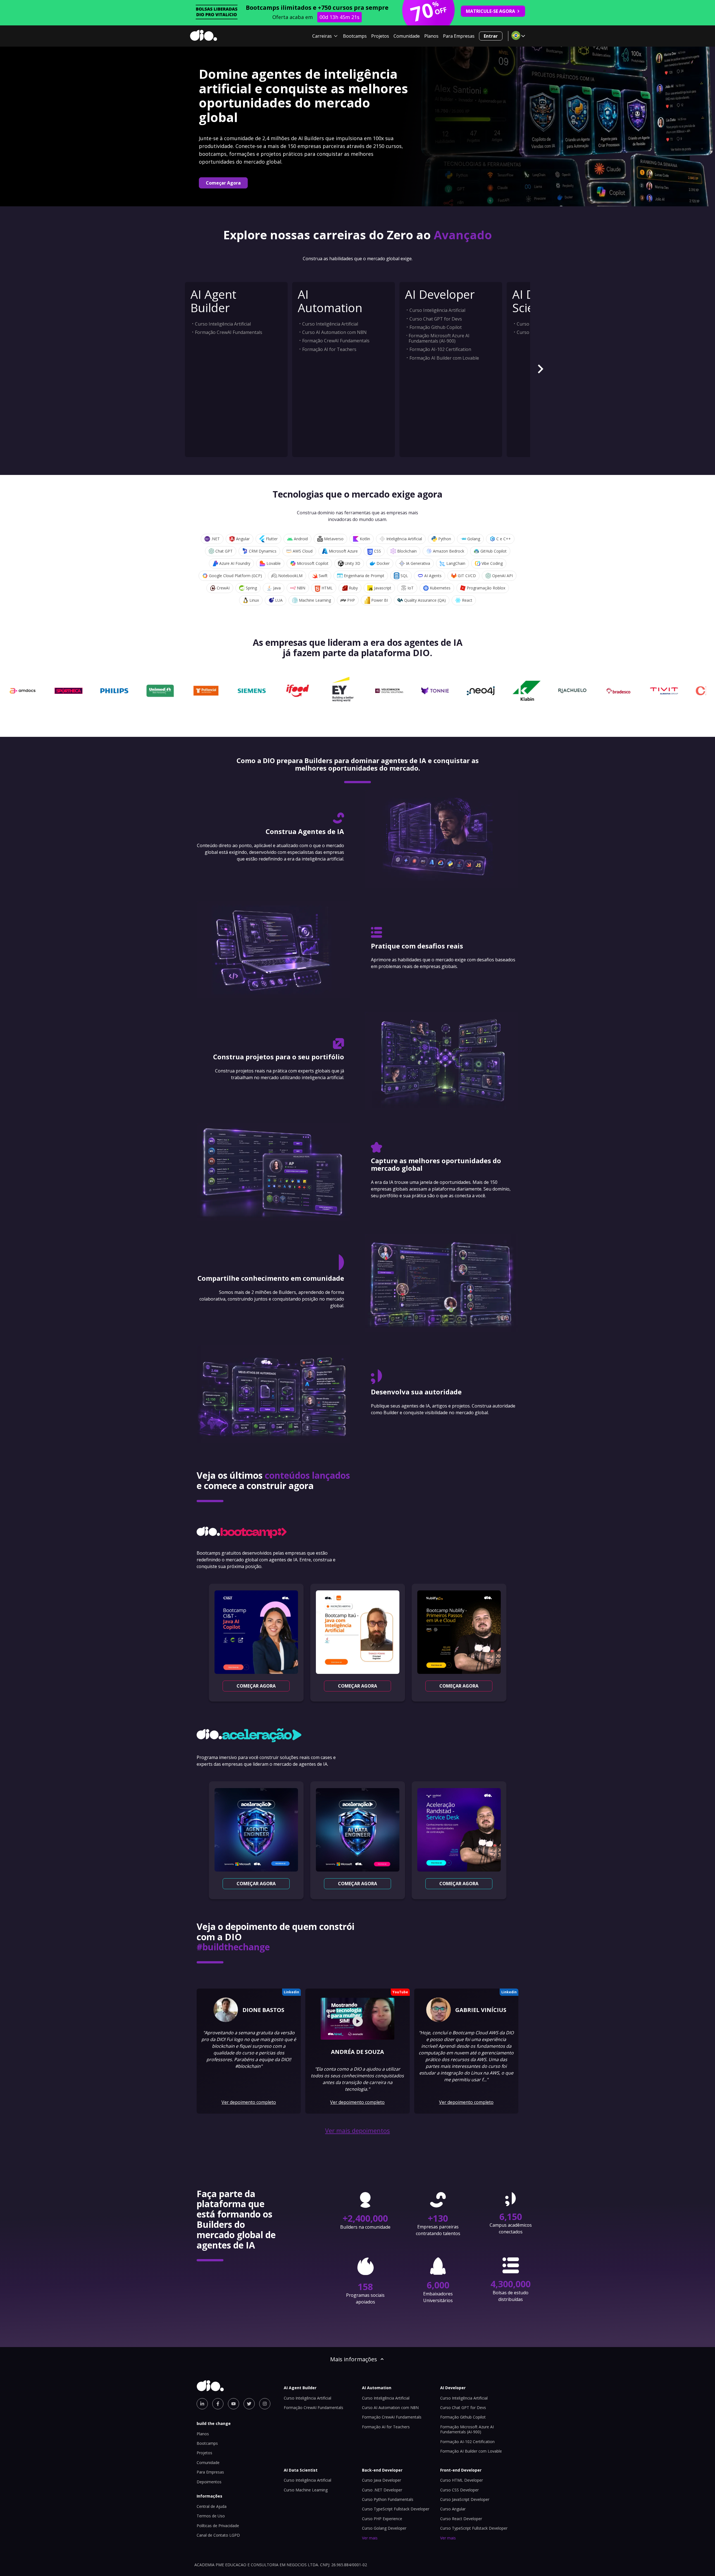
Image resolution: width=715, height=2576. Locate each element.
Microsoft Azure (343, 551)
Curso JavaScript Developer (465, 2499)
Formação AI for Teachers (329, 349)
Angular (243, 539)
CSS (377, 551)
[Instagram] (265, 2404)
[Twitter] (249, 2404)
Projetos (380, 36)
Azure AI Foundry (235, 563)
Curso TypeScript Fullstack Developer (396, 2509)
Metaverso (334, 539)
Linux (254, 600)
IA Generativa (418, 563)
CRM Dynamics (263, 551)
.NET (215, 539)
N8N (301, 588)
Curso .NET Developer (382, 2490)
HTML (327, 588)
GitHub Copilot (494, 551)
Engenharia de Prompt (364, 576)
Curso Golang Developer (384, 2528)
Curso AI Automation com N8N (334, 332)
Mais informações (354, 2359)
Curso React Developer (461, 2519)
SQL (404, 576)
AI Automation (330, 301)
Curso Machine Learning (306, 2490)
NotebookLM (290, 576)
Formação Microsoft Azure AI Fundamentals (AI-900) (439, 338)
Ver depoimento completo (249, 2102)
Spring (251, 588)
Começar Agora (223, 183)
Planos (431, 36)
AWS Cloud (303, 551)
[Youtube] (233, 2404)
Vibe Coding (492, 563)
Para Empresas (459, 36)
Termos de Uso (211, 2516)
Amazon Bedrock (449, 551)
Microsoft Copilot (313, 563)
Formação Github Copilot (436, 327)
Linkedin (291, 1992)
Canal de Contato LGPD (218, 2535)
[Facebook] (218, 2404)
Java (277, 588)
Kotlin (365, 539)
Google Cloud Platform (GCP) (235, 576)
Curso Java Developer (382, 2480)
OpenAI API (502, 576)
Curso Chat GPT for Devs (436, 319)
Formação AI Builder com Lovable (444, 358)
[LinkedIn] (202, 2404)
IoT (411, 588)
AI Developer (440, 294)
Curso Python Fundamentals (388, 2499)
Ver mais (370, 2538)
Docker (383, 563)
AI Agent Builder (213, 301)
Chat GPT (224, 551)
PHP (351, 600)
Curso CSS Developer (459, 2490)
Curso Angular (453, 2509)
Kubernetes (440, 588)
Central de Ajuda (212, 2506)
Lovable (274, 563)
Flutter (272, 539)
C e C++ (504, 539)
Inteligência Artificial (404, 539)
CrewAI (223, 588)
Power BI (380, 600)
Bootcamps (355, 36)
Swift (323, 576)
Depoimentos (209, 2482)
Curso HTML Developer (462, 2480)
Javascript (383, 588)
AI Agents (433, 576)
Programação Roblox (486, 588)
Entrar (491, 36)
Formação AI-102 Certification (440, 349)
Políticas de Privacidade (218, 2526)
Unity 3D (352, 563)
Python (445, 539)
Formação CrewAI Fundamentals (229, 332)
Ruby (353, 588)
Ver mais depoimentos (357, 2131)
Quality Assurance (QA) (425, 600)
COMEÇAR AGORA (256, 1686)
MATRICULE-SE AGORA (490, 11)
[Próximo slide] (540, 370)
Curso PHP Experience (382, 2519)
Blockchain (407, 551)
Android (301, 539)
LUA (279, 600)
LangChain (456, 563)
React (467, 600)
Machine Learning (315, 600)
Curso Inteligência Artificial (223, 324)
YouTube (400, 1992)
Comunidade (407, 36)
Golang (474, 539)
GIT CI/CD (467, 576)
